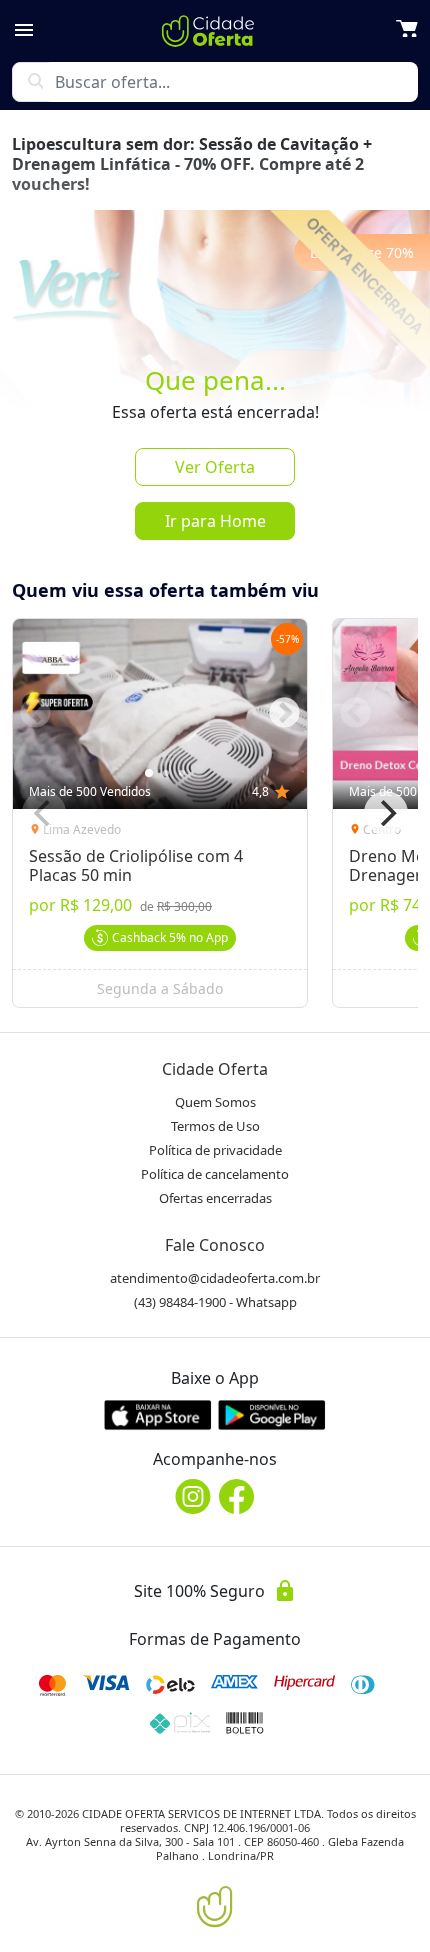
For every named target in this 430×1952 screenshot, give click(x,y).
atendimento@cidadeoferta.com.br (215, 1278)
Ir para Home (215, 521)
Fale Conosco (215, 1245)
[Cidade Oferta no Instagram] (193, 1496)
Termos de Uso (215, 1126)
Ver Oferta (215, 467)
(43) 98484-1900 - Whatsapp (215, 1302)
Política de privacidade (215, 1150)
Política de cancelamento (215, 1174)
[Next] (386, 813)
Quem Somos (215, 1102)
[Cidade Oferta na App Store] (158, 1414)
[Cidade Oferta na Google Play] (272, 1414)
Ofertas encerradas (215, 1198)
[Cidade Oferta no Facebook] (237, 1496)
